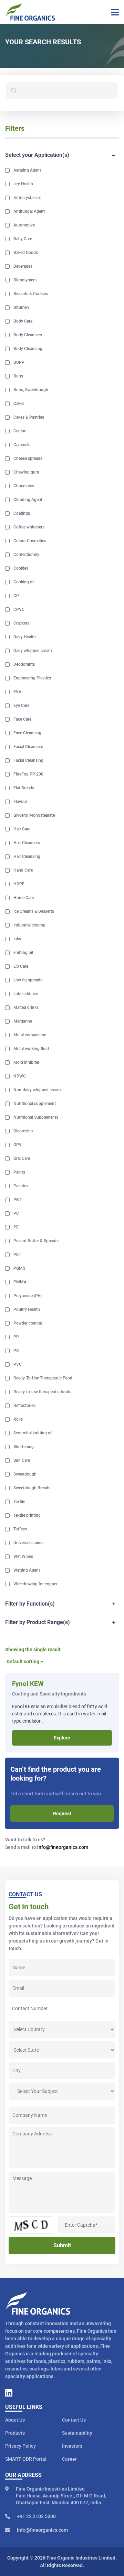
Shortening (24, 1447)
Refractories (24, 1406)
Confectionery (26, 555)
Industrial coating (29, 925)
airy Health (23, 184)
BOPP (19, 362)
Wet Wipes (23, 1557)
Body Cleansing (28, 349)
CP (16, 596)
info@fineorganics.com (63, 1847)
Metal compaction (30, 1035)
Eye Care (21, 706)
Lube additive (26, 994)
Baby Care (23, 239)
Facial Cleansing (28, 760)
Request (62, 1814)
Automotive (24, 225)
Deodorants (24, 664)
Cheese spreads (28, 458)
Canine (20, 431)
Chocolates (24, 486)
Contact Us (74, 2420)
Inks (17, 939)
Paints (19, 1172)
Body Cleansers (28, 335)
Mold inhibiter (26, 1062)
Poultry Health (27, 1309)
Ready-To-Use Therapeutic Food (43, 1378)
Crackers (21, 623)
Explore (62, 1738)
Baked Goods (26, 253)
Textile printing (27, 1515)
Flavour (20, 802)
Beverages (23, 266)
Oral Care (22, 1158)
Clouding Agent (28, 500)
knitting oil (23, 953)
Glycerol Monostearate (34, 815)
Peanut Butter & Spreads (36, 1241)
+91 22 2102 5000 (36, 2516)
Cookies (21, 568)
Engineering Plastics (32, 678)
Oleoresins (23, 1131)
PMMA (20, 1282)
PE (16, 1227)
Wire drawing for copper (35, 1584)
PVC (18, 1364)
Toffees (20, 1529)
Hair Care (22, 829)
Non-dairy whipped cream (37, 1090)
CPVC (19, 609)
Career (69, 2459)
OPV (18, 1145)
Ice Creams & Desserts (34, 911)
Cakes (19, 404)
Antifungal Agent (29, 211)
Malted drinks (26, 1007)
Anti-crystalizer (27, 198)
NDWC (20, 1076)
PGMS (19, 1268)
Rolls (18, 1419)
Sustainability (77, 2433)
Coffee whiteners (29, 527)
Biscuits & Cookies (31, 294)
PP (16, 1337)
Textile (19, 1502)
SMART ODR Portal (26, 2459)
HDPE (19, 884)
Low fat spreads (28, 980)
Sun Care (22, 1460)
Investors (72, 2446)
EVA (17, 692)
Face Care (22, 719)
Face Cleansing (27, 733)
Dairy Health (25, 637)
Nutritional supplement (35, 1104)
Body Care (23, 321)
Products (15, 2433)
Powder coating (28, 1323)
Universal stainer (29, 1543)
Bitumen (21, 307)
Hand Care (23, 870)
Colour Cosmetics (30, 541)
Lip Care (21, 966)
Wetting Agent (27, 1570)
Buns (18, 376)
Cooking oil (24, 582)
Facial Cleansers (28, 747)
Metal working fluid (31, 1049)
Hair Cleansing (27, 856)
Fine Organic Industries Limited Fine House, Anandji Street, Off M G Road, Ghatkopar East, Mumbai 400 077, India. (61, 2496)
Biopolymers (25, 280)
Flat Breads (24, 788)
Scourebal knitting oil (33, 1433)
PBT (17, 1200)
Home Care (24, 898)
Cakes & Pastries (29, 417)
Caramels (22, 445)
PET (17, 1255)
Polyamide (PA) (28, 1296)
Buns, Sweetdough (31, 390)
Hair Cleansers (27, 843)
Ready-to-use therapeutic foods (42, 1392)
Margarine (23, 1021)
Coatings (22, 513)
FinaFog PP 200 (28, 774)
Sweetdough (25, 1474)
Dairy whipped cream (33, 651)
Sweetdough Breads (32, 1488)
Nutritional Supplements (36, 1117)
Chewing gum (26, 472)
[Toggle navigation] (113, 12)
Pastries (21, 1186)
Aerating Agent (27, 170)
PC (16, 1213)
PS (16, 1351)
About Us (15, 2420)
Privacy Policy (20, 2446)
